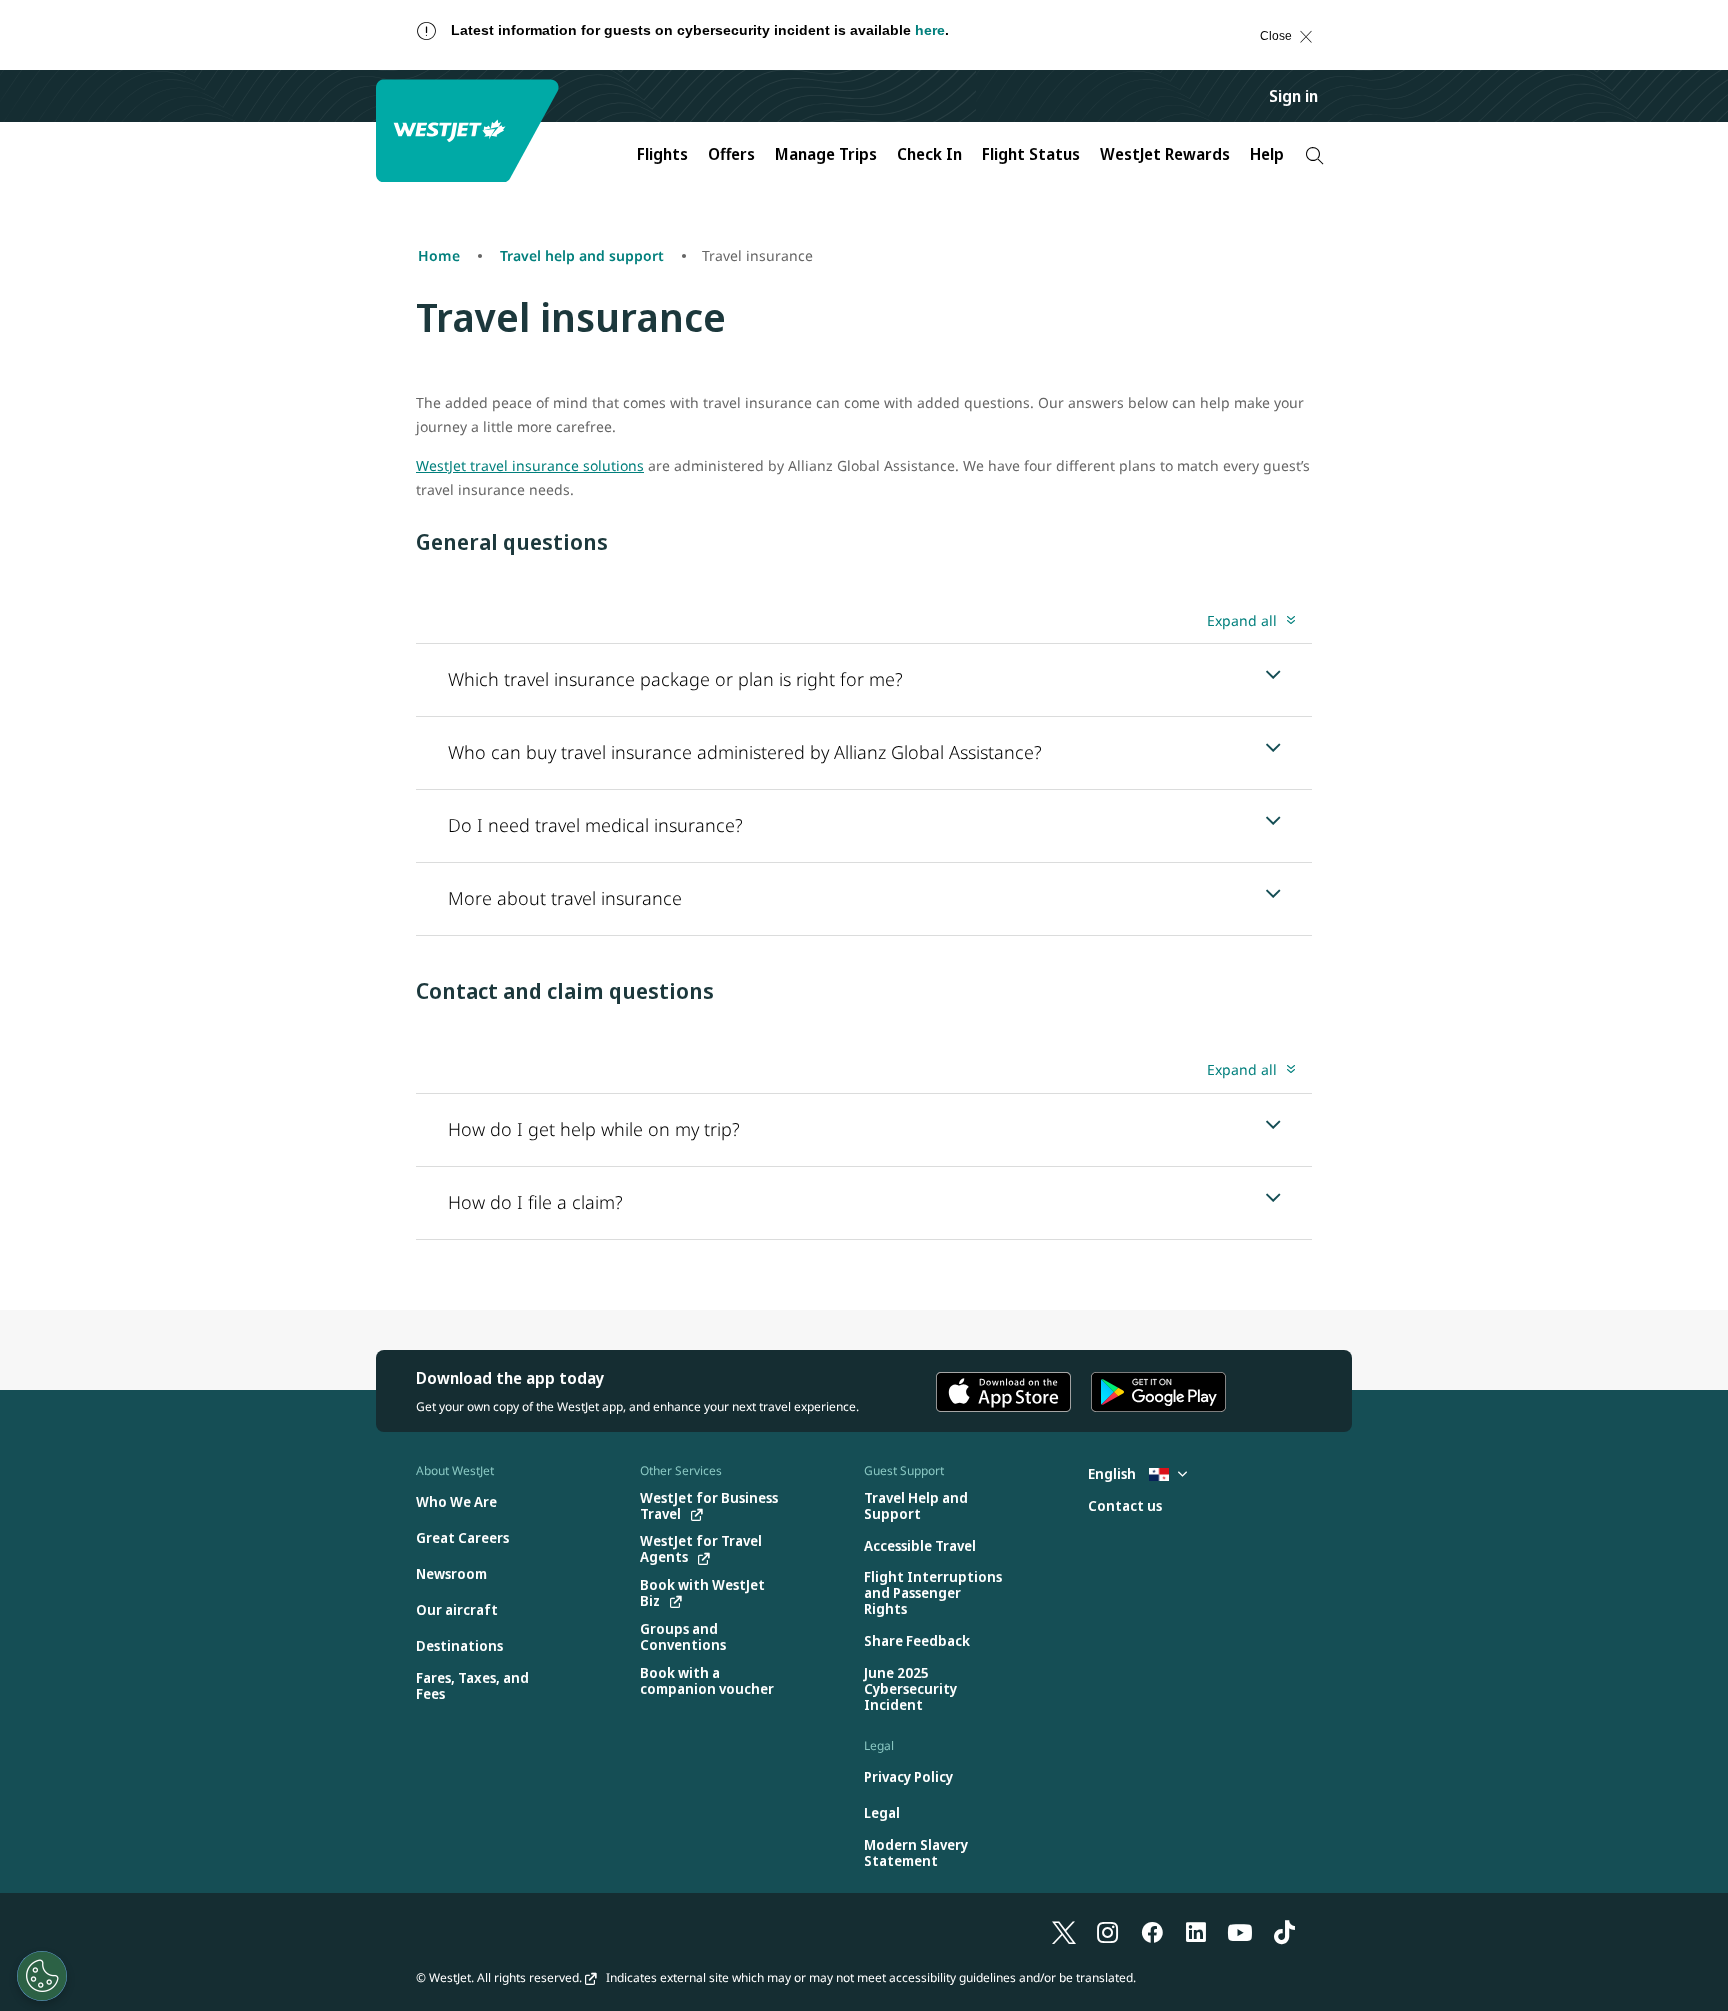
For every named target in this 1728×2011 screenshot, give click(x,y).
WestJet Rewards (1165, 154)
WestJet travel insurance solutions (530, 465)
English (1113, 1473)
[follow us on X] (1064, 1931)
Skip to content (34, 55)
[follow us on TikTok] (1284, 1931)
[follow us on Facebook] (1152, 1931)
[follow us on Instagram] (1108, 1931)
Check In (929, 154)
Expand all (1242, 620)
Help (1267, 154)
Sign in (1293, 96)
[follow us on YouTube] (1240, 1931)
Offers (731, 154)
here (930, 30)
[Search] (1314, 155)
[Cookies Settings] (42, 1976)
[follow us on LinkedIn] (1196, 1931)
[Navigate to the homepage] (470, 130)
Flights (662, 154)
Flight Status (1031, 154)
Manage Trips (826, 154)
